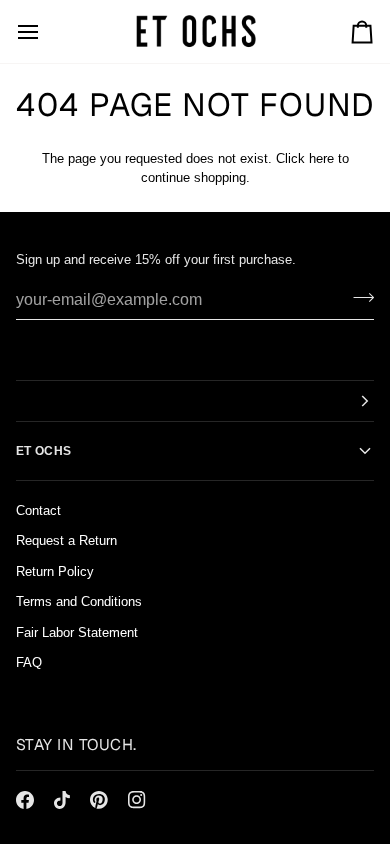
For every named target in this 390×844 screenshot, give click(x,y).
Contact (38, 510)
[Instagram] (137, 800)
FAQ (29, 662)
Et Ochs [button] (44, 451)
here (321, 158)
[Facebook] (25, 800)
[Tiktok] (62, 800)
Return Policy (55, 571)
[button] (195, 401)
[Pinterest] (99, 800)
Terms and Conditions (79, 601)
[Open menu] (46, 31)
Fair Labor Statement (77, 632)
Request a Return (66, 540)
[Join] (357, 297)
